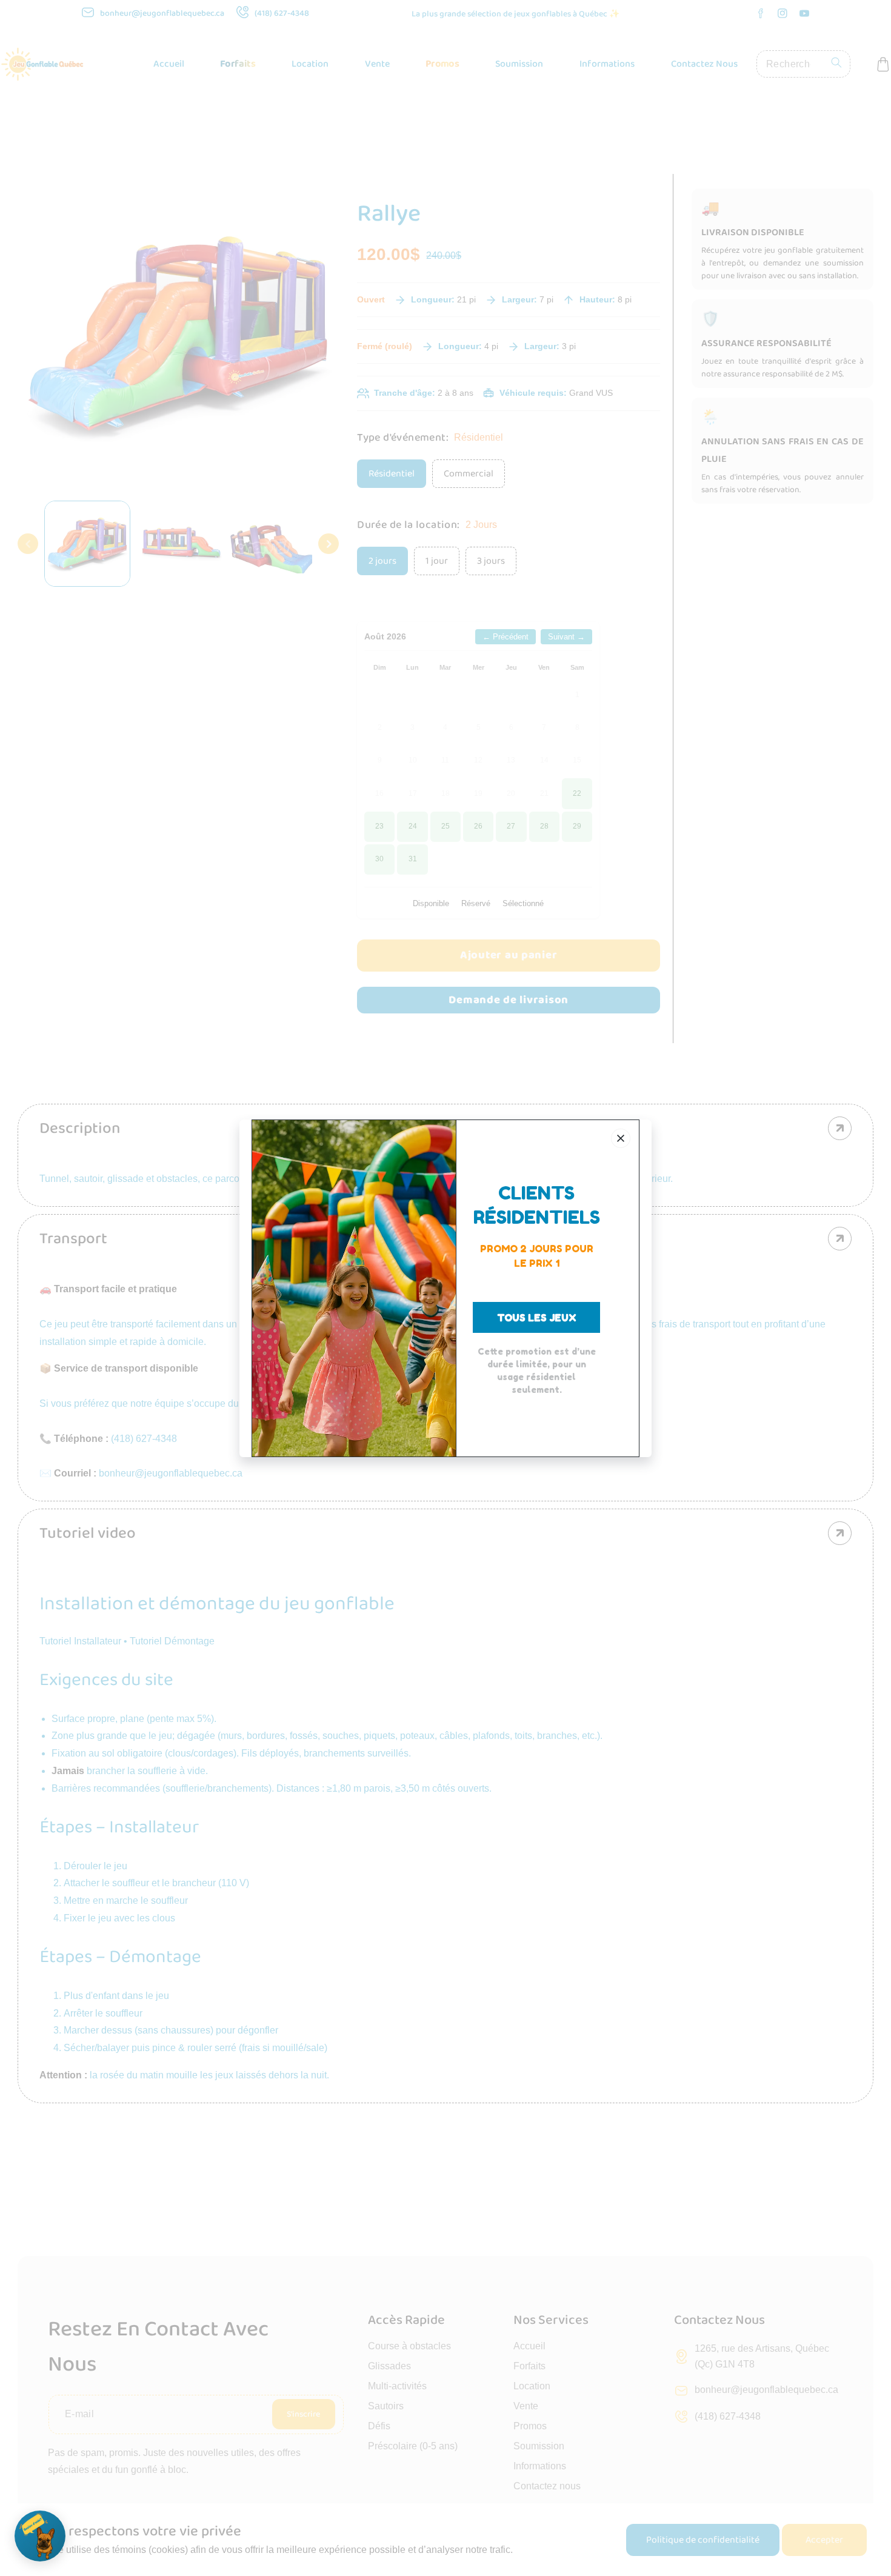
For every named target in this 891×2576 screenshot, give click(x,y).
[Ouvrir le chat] (40, 2536)
